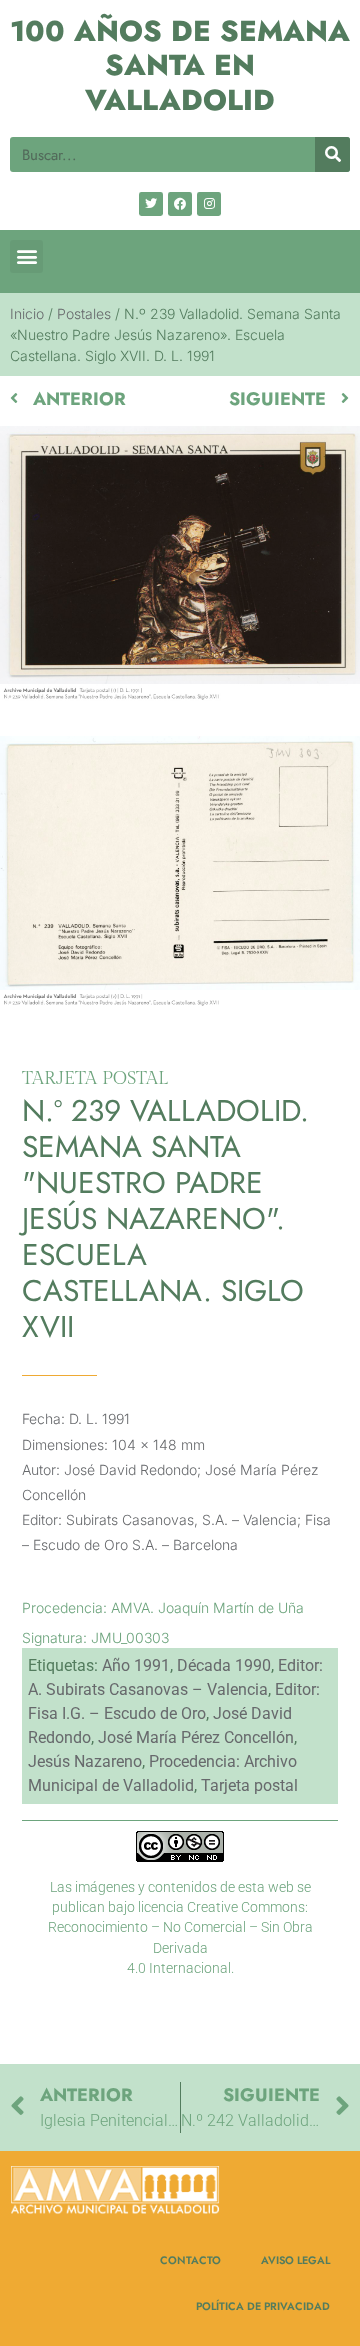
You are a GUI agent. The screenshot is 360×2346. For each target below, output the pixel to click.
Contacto (190, 2260)
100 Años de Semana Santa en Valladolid (180, 65)
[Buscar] (332, 154)
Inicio (27, 313)
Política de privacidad (263, 2306)
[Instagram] (209, 204)
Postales (84, 313)
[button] (26, 256)
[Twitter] (151, 204)
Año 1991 (136, 1665)
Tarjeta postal (249, 1785)
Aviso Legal (295, 2260)
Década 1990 (224, 1665)
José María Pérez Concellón (196, 1737)
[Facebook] (180, 204)
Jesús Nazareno (85, 1761)
